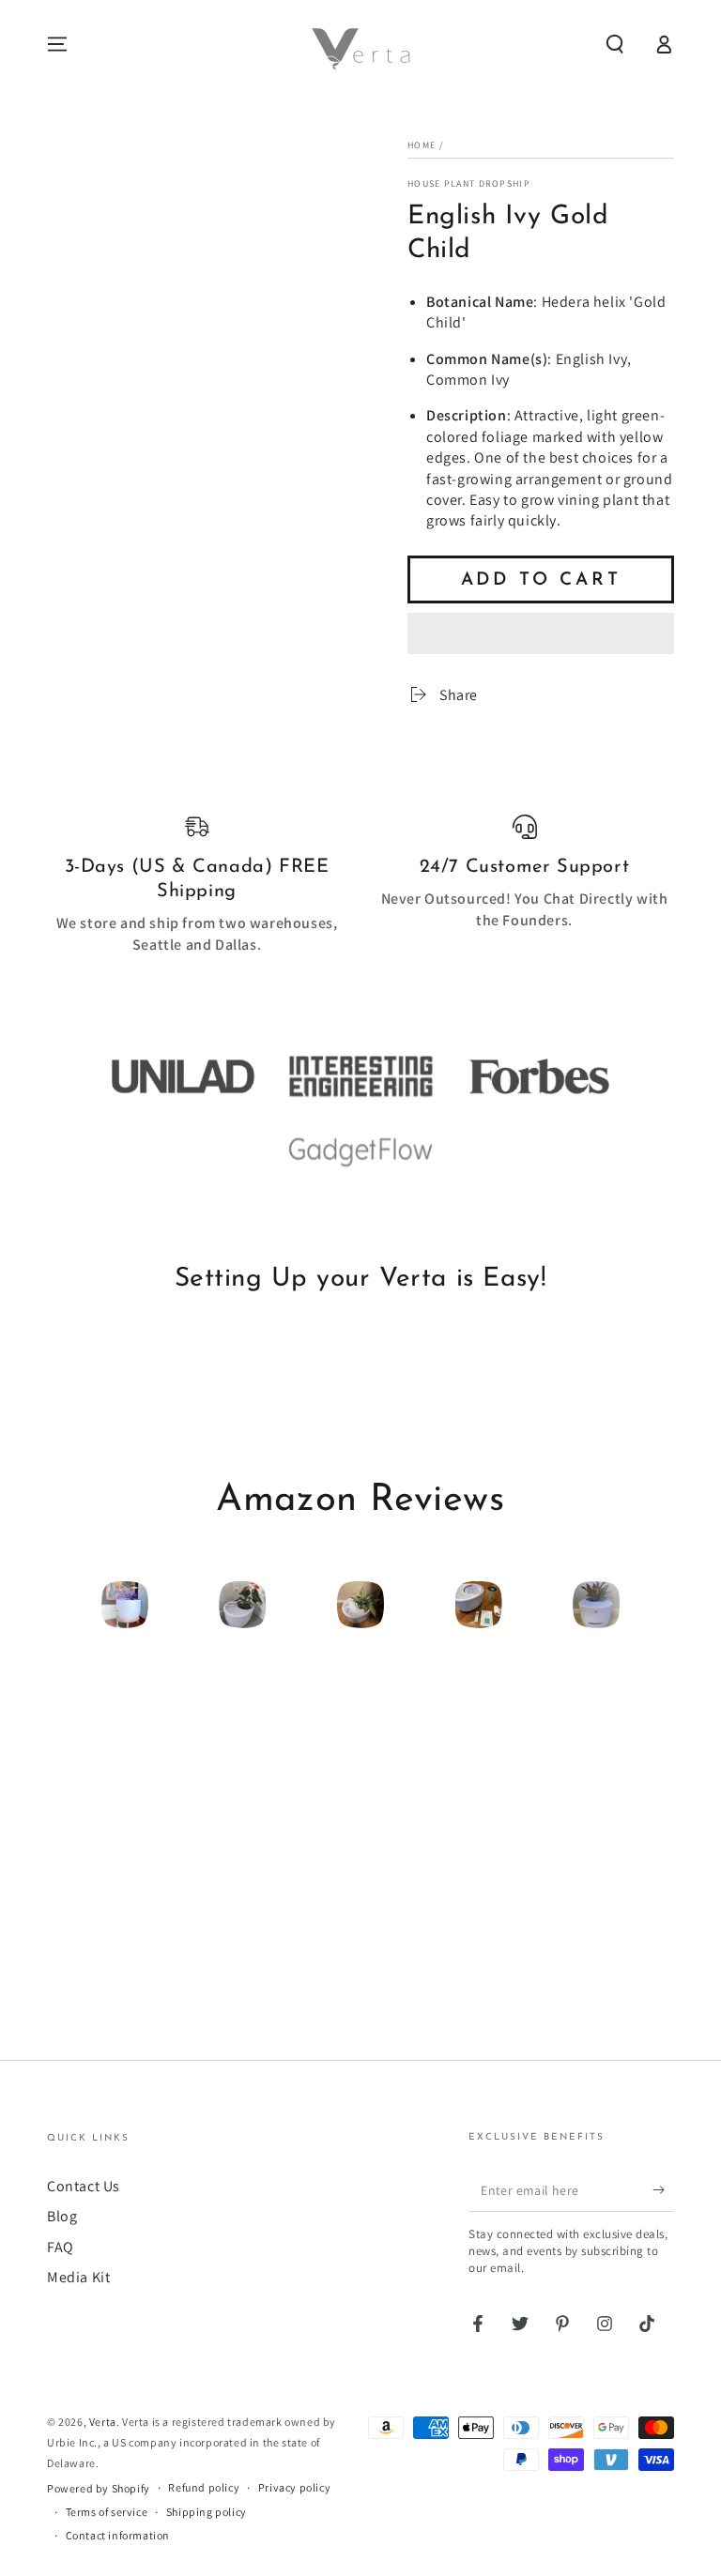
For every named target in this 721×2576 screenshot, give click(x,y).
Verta (103, 2422)
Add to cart (541, 580)
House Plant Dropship (469, 183)
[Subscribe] (663, 2190)
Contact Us (84, 2186)
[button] (541, 636)
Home (422, 145)
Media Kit (78, 2277)
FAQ (61, 2247)
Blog (62, 2216)
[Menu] (57, 44)
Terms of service (107, 2512)
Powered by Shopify (99, 2488)
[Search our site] (615, 44)
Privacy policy (294, 2487)
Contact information (118, 2535)
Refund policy (204, 2487)
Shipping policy (207, 2512)
